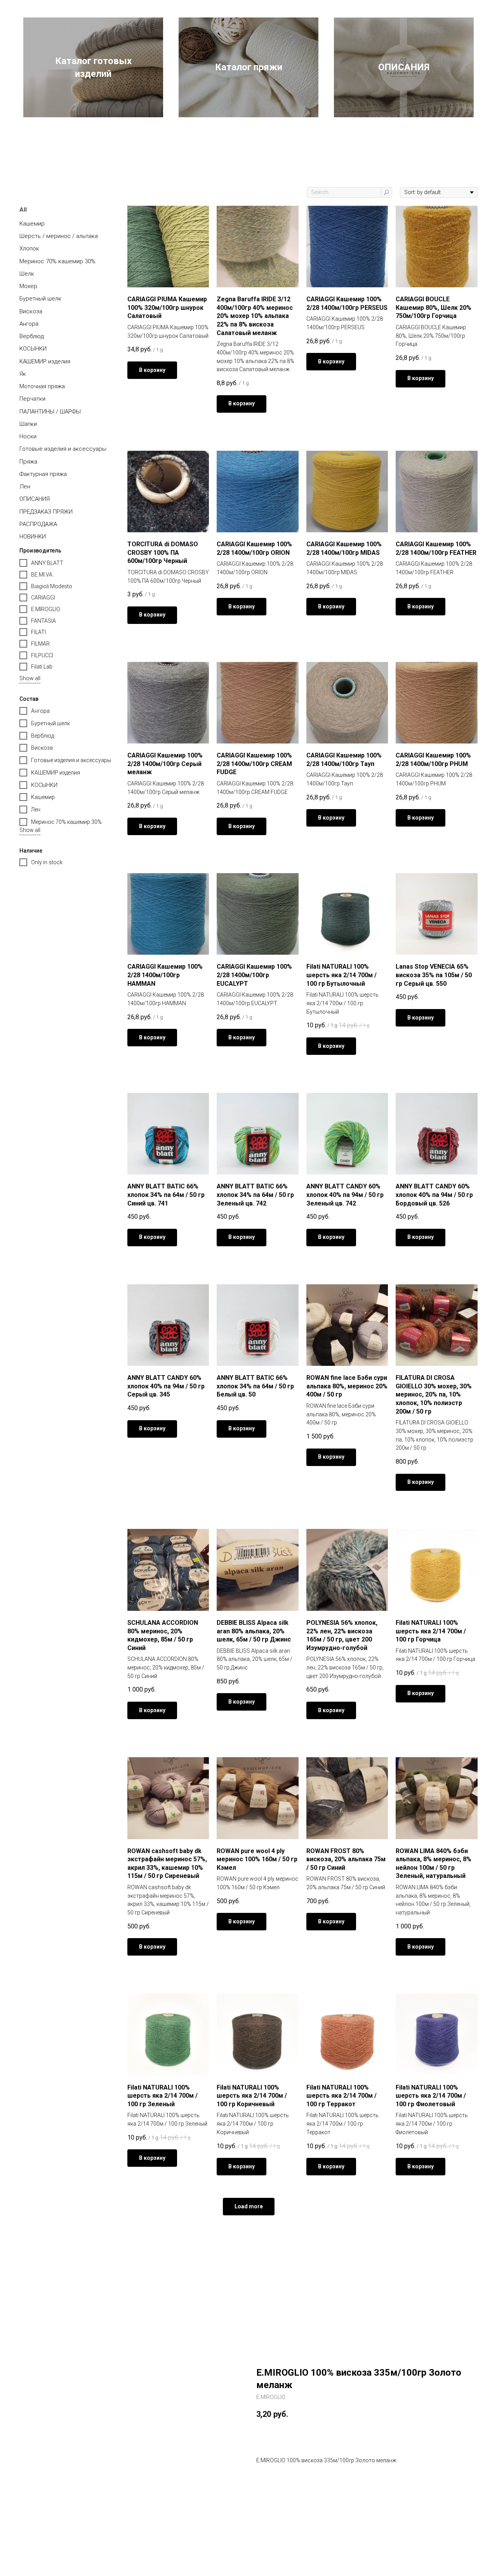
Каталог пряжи (249, 67)
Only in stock (47, 862)
